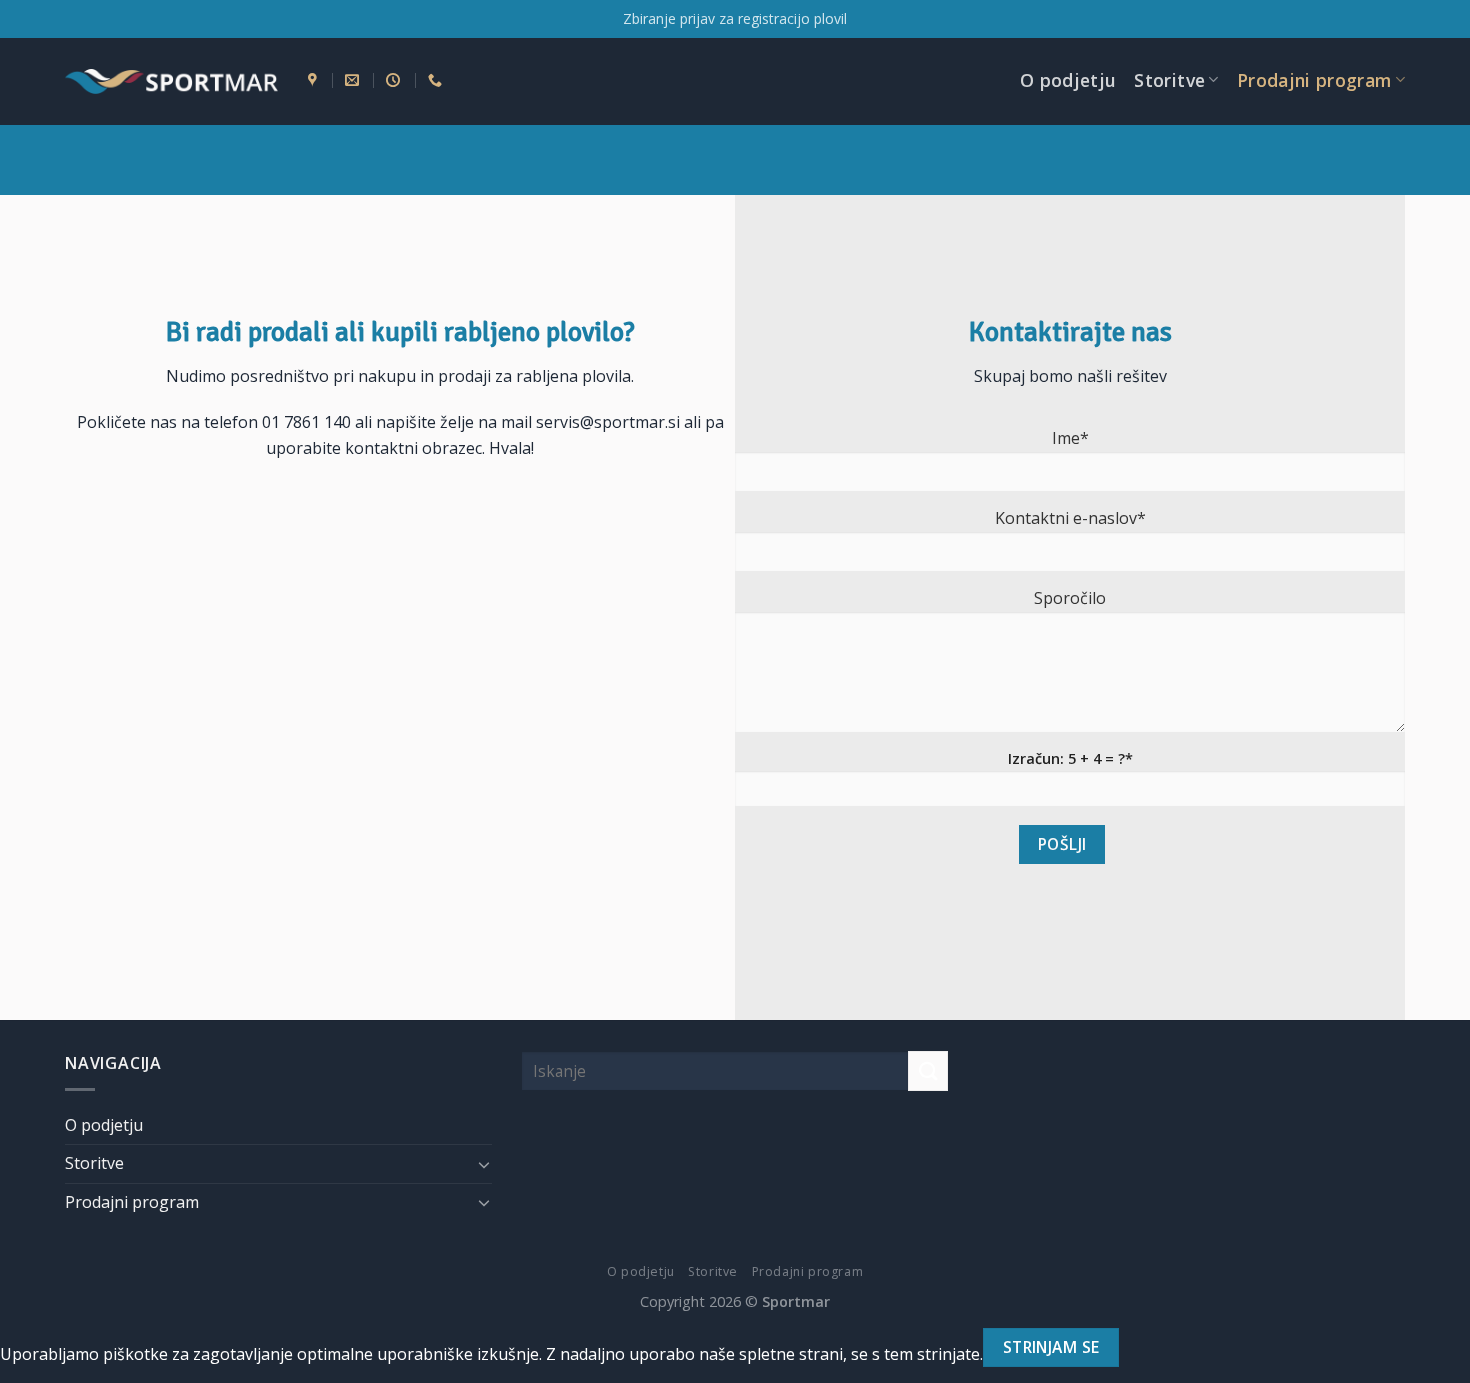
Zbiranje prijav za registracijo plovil (735, 18)
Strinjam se (1051, 1347)
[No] (1154, 1347)
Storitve (1169, 80)
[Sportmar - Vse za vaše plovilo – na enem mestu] (171, 82)
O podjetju (1068, 80)
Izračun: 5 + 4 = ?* (1070, 758)
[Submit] (928, 1070)
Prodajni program (1314, 80)
